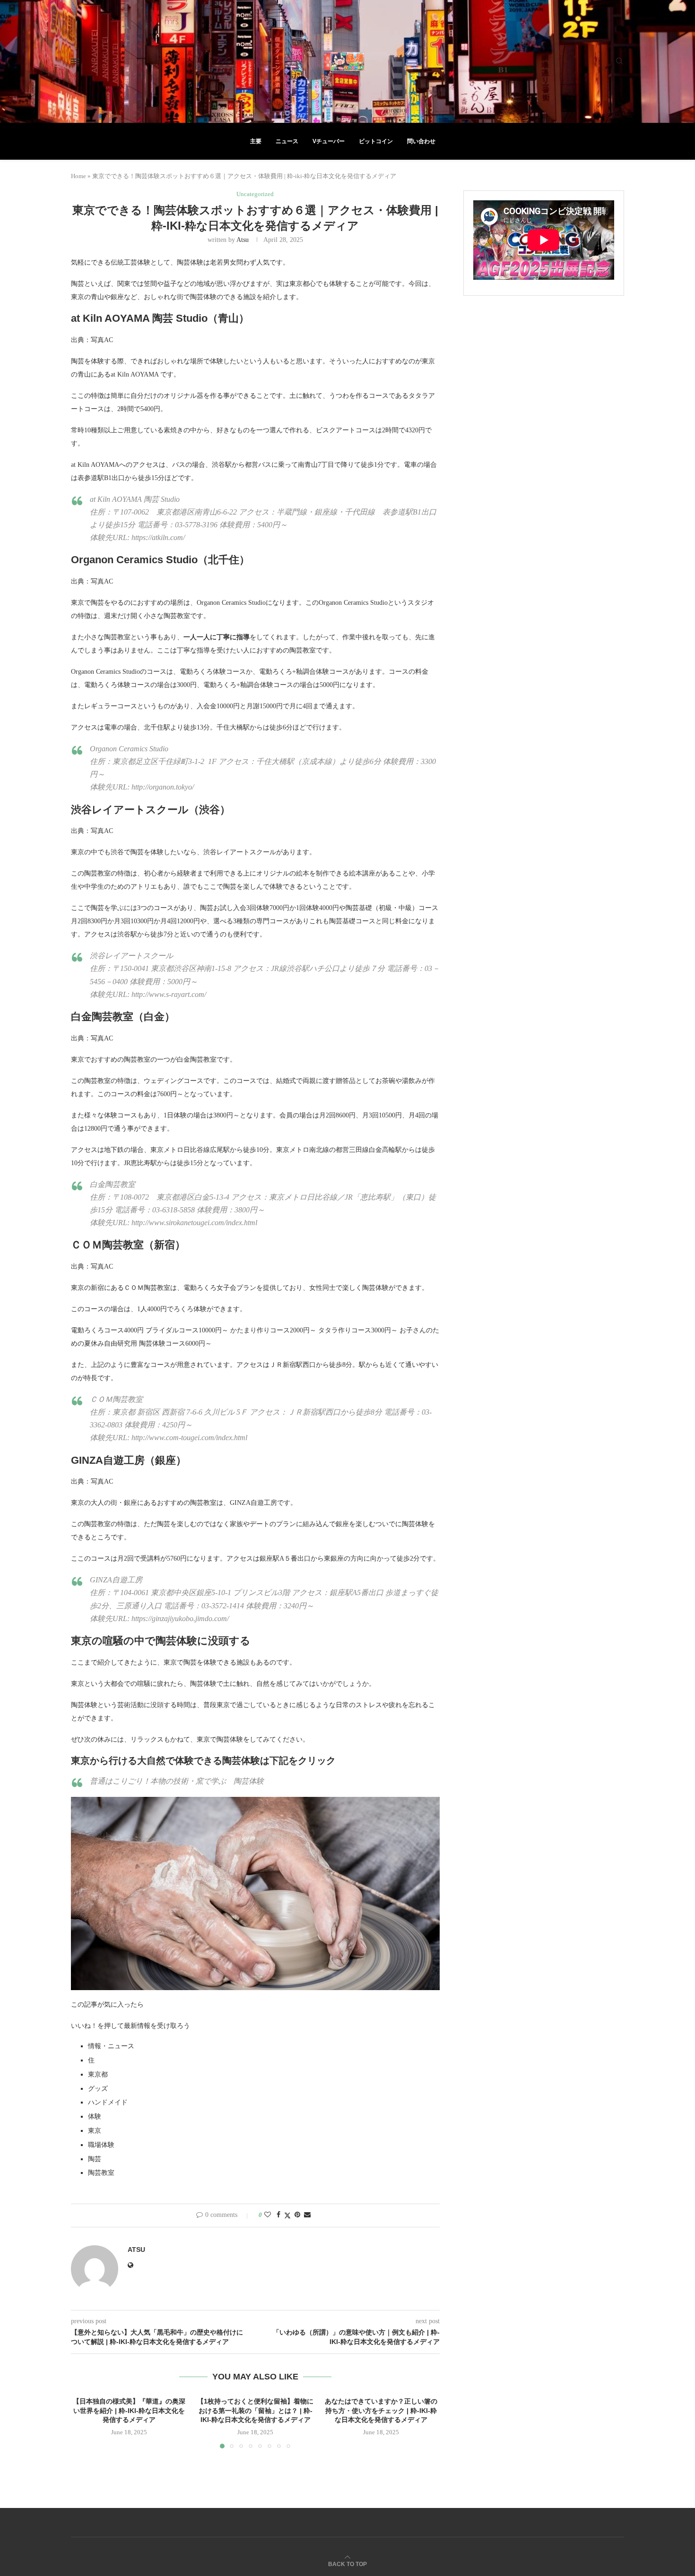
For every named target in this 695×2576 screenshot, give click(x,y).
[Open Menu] (75, 61)
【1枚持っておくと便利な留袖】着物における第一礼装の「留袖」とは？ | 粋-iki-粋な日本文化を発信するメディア (255, 2410)
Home (78, 176)
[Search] (619, 61)
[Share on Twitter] (287, 2215)
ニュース (287, 141)
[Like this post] (268, 2215)
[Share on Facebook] (278, 2215)
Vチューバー (329, 141)
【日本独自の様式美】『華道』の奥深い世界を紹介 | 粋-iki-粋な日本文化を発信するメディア (129, 2410)
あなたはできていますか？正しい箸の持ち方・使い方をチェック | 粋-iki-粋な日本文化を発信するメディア (382, 2410)
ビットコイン (376, 141)
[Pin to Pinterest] (297, 2215)
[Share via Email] (307, 2215)
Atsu (243, 240)
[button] (84, 2422)
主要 (256, 141)
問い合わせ (421, 141)
